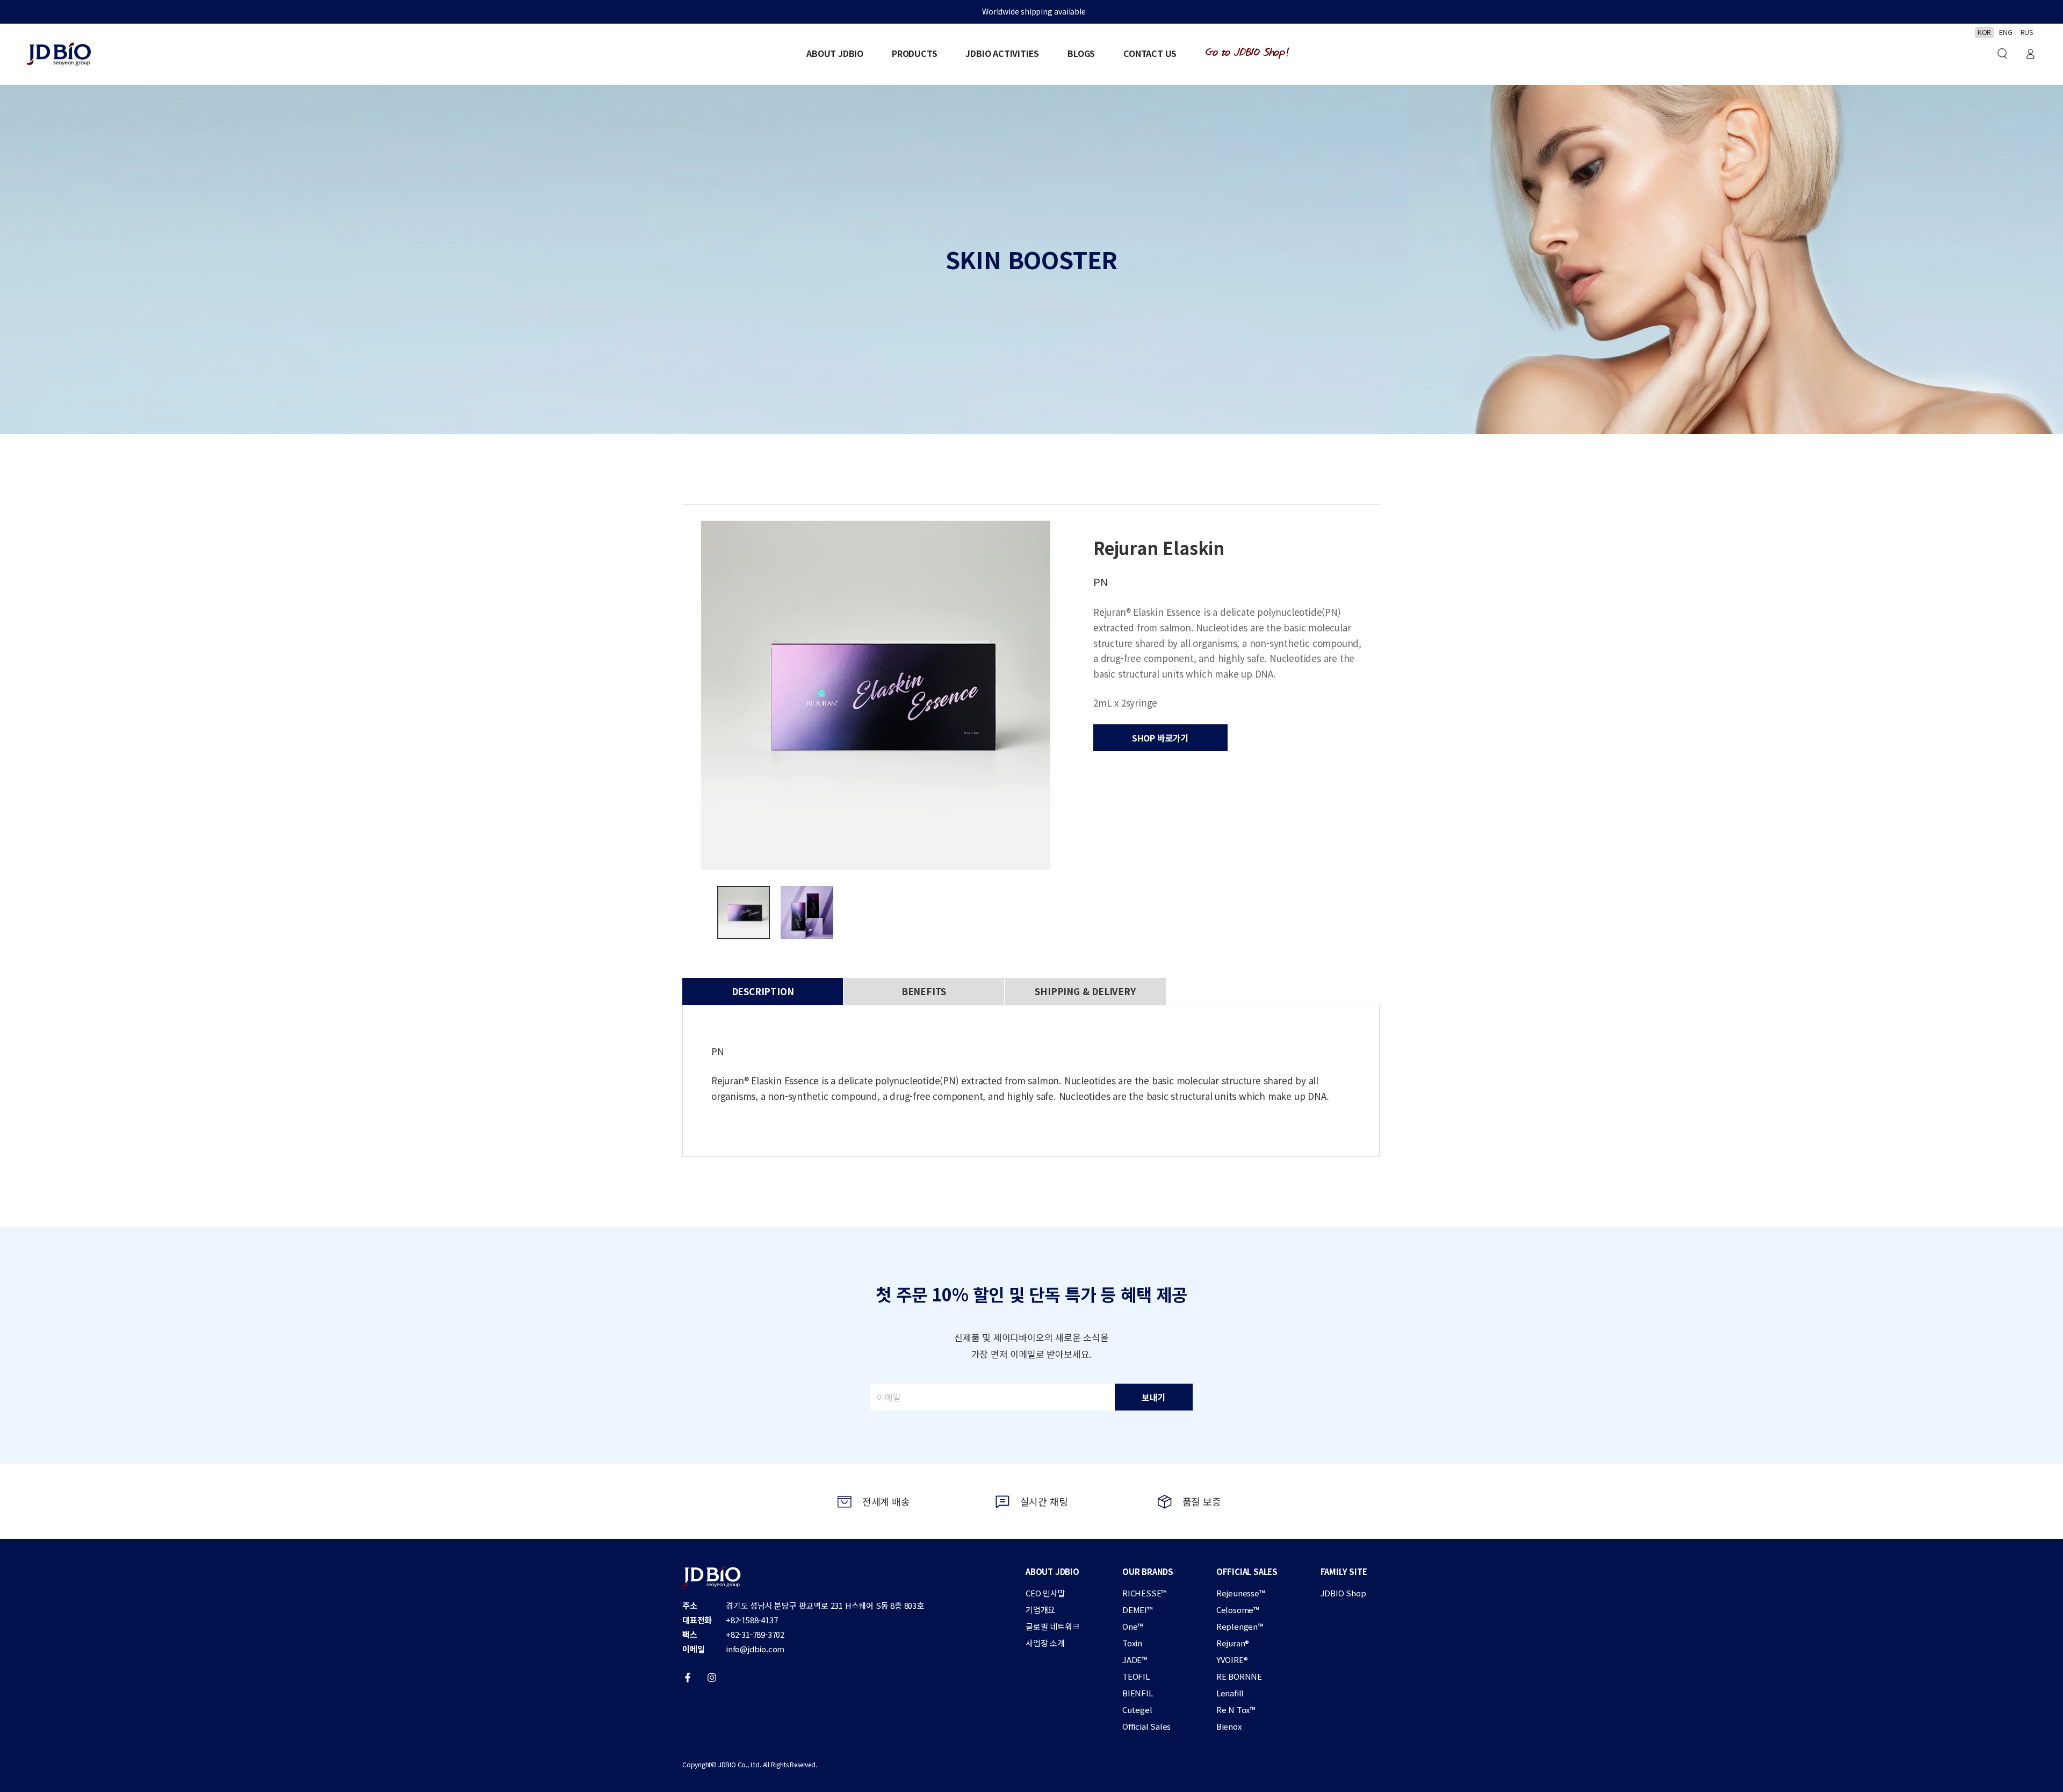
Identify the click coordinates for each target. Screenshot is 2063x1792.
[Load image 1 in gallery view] (744, 913)
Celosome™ (1238, 1610)
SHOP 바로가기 (1160, 738)
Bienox (1229, 1726)
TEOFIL (1136, 1676)
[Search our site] (2002, 54)
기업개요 (1040, 1610)
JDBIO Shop (1343, 1593)
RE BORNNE (1239, 1676)
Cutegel (1137, 1710)
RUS (2027, 32)
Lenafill (1230, 1693)
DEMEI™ (1138, 1610)
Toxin (1132, 1643)
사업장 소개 (1045, 1643)
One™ (1133, 1626)
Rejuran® (1233, 1643)
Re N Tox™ (1236, 1710)
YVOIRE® (1232, 1660)
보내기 (1153, 1397)
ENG (2006, 32)
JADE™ (1135, 1660)
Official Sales (1146, 1726)
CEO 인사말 (1045, 1593)
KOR (1984, 32)
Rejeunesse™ (1241, 1593)
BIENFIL (1138, 1693)
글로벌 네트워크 (1052, 1626)
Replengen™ (1240, 1626)
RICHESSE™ (1145, 1593)
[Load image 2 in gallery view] (807, 913)
